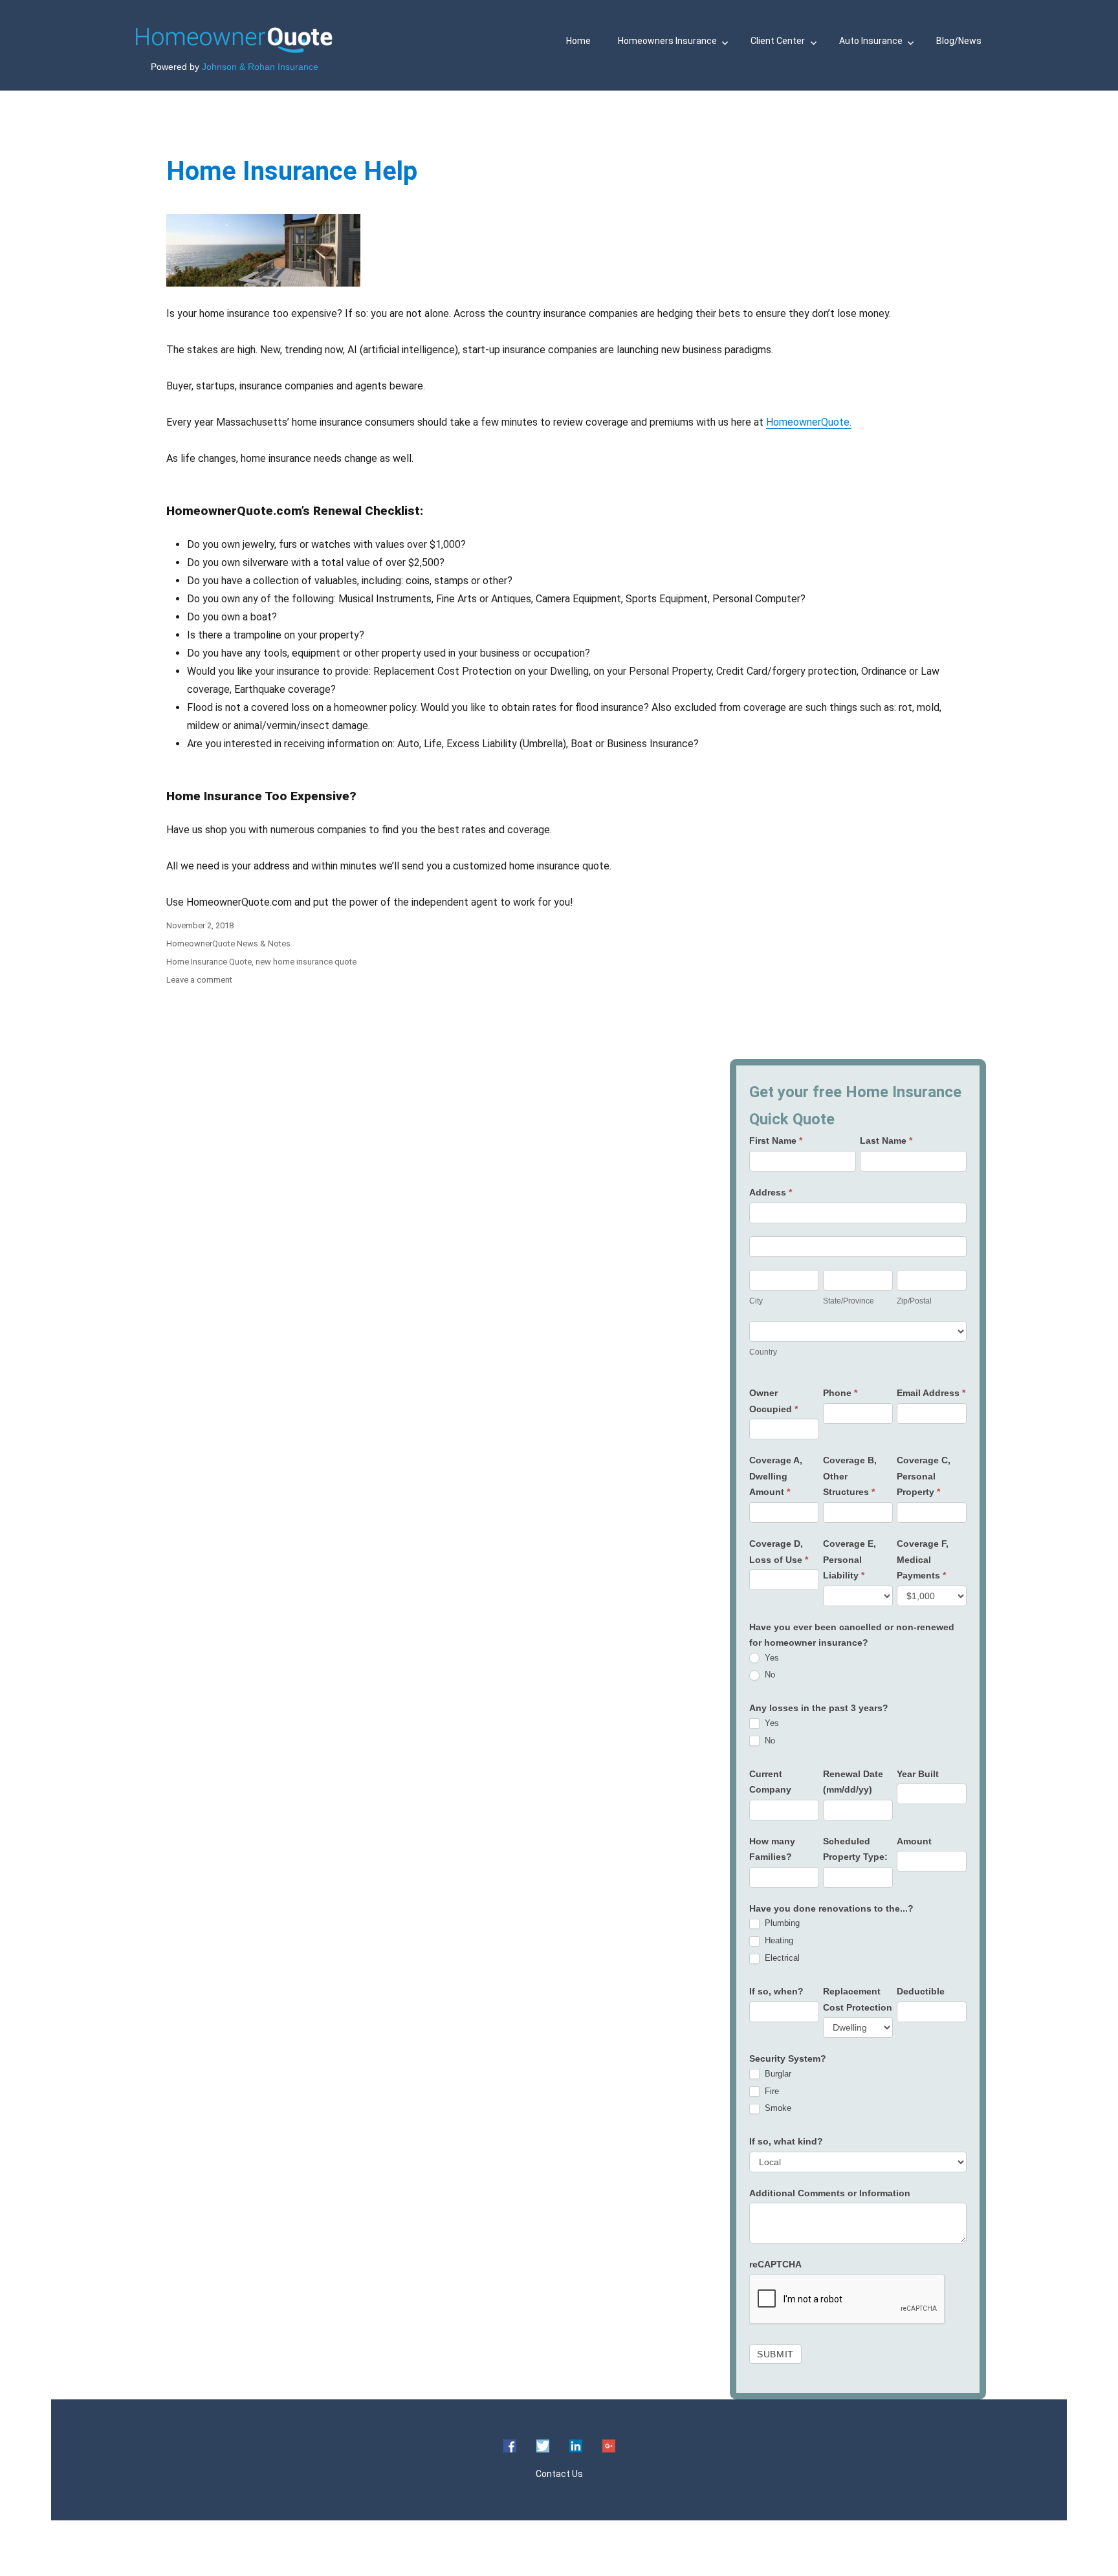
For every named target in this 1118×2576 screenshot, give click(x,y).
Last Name (886, 1141)
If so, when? (776, 1991)
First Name (776, 1141)
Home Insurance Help (292, 171)
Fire (771, 2091)
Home (578, 41)
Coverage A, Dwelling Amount (776, 1476)
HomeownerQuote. (809, 422)
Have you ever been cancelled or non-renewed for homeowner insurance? (852, 1635)
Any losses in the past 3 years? (819, 1708)
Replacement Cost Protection (858, 1999)
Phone (840, 1393)
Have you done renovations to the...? (831, 1908)
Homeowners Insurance (667, 41)
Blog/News (959, 41)
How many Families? (772, 1849)
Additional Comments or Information (830, 2193)
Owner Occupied (773, 1401)
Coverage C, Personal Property (924, 1476)
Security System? (788, 2058)
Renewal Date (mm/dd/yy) (853, 1782)
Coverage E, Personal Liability (849, 1559)
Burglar (777, 2074)
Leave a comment (199, 980)
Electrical (781, 1958)
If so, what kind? (786, 2141)
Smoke (777, 2108)
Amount (914, 1841)
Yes (771, 1658)
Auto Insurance (871, 41)
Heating (778, 1940)
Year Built (918, 1774)
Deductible (921, 1991)
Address (771, 1192)
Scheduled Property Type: (855, 1849)
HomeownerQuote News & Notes (228, 944)
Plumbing (781, 1923)
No (769, 1675)
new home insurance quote (306, 962)
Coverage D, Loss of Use (779, 1552)
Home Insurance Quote (209, 962)
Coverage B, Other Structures (850, 1476)
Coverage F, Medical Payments (923, 1559)
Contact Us (559, 2474)
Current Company (770, 1782)
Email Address (931, 1393)
